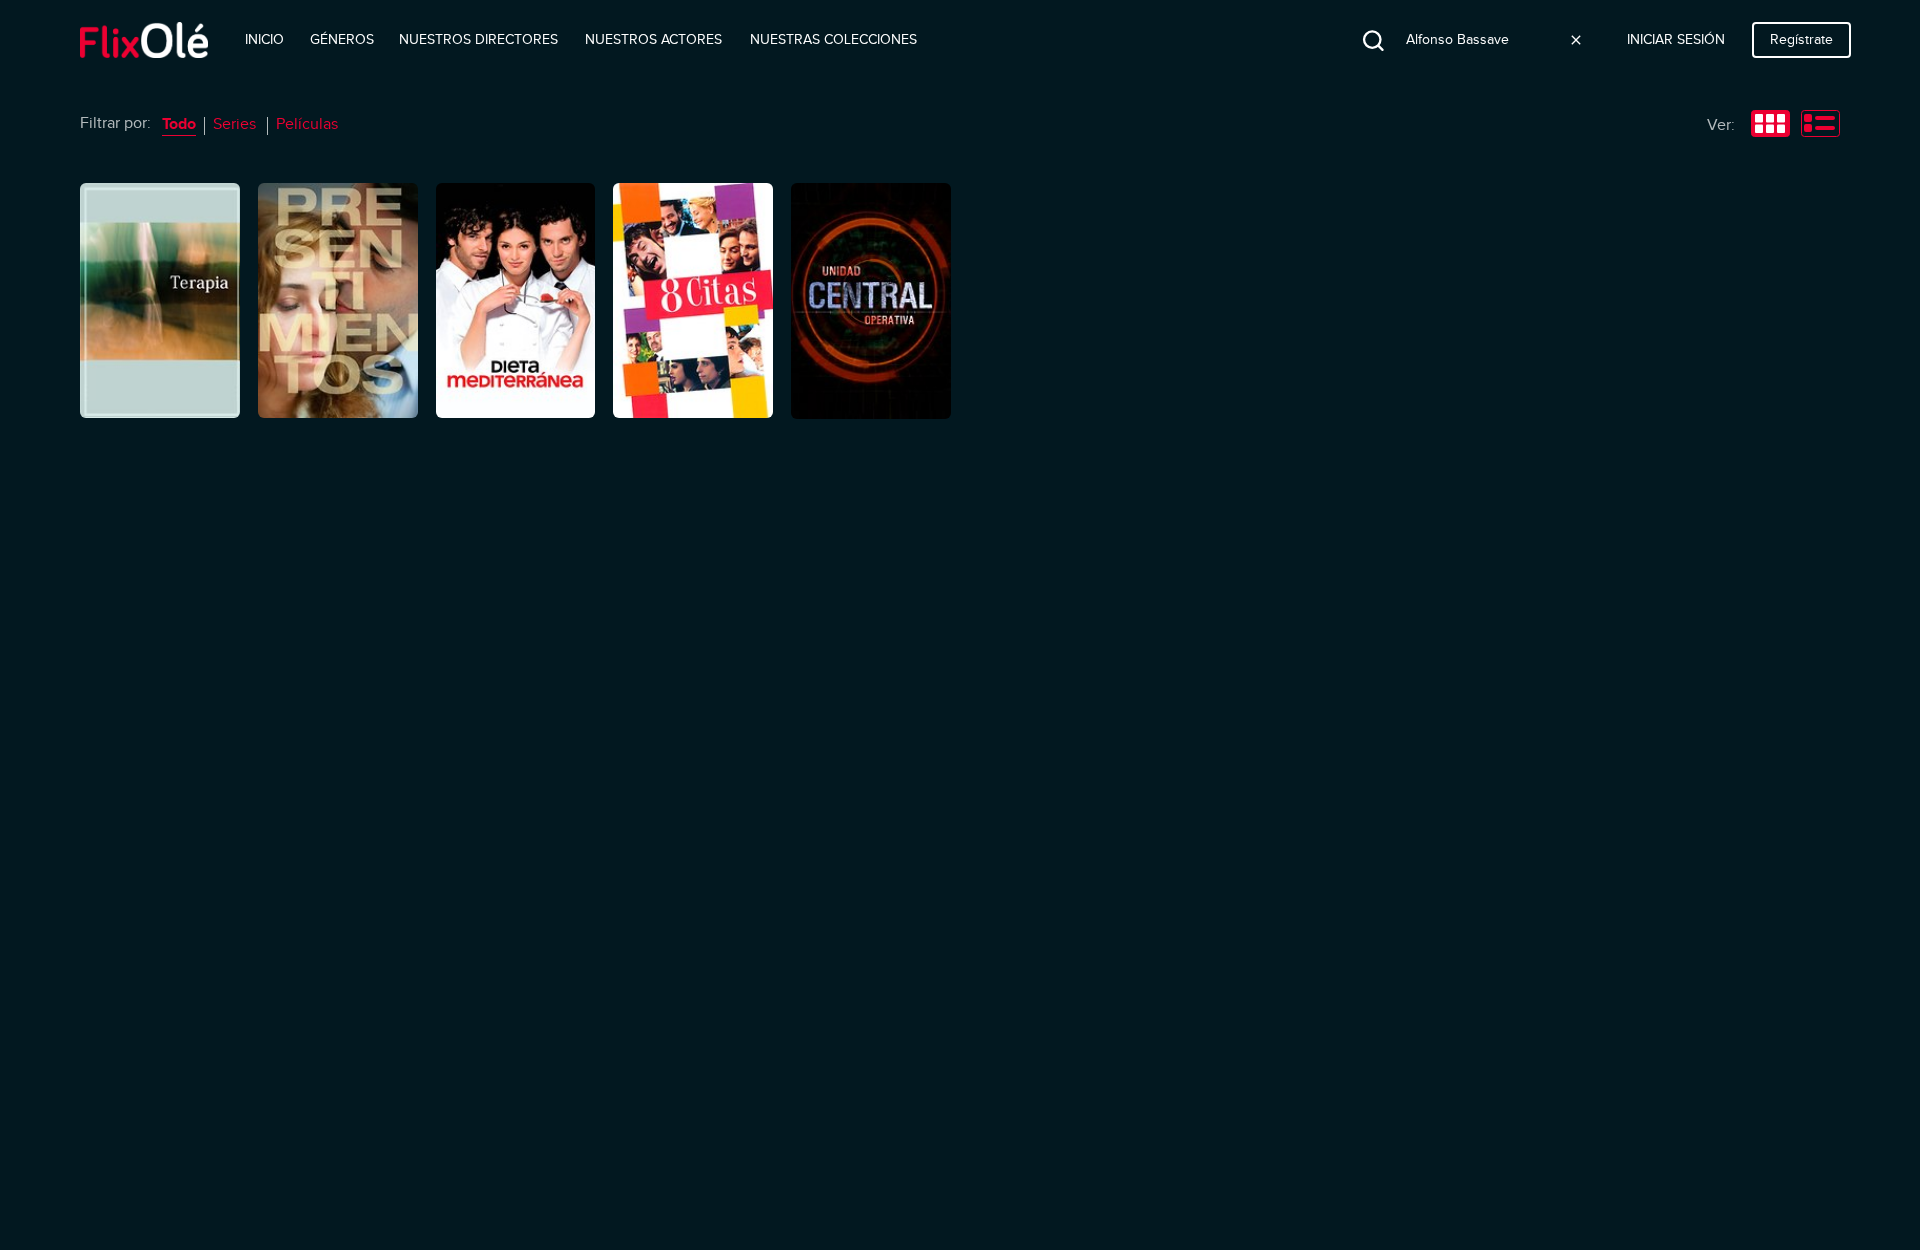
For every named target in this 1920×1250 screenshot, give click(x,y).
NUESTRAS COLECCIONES (833, 39)
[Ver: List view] (1820, 126)
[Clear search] (1576, 40)
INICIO (264, 39)
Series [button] (234, 124)
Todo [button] (179, 124)
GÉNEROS (342, 39)
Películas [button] (307, 124)
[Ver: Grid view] (1770, 126)
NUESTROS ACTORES (653, 39)
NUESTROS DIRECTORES (478, 39)
